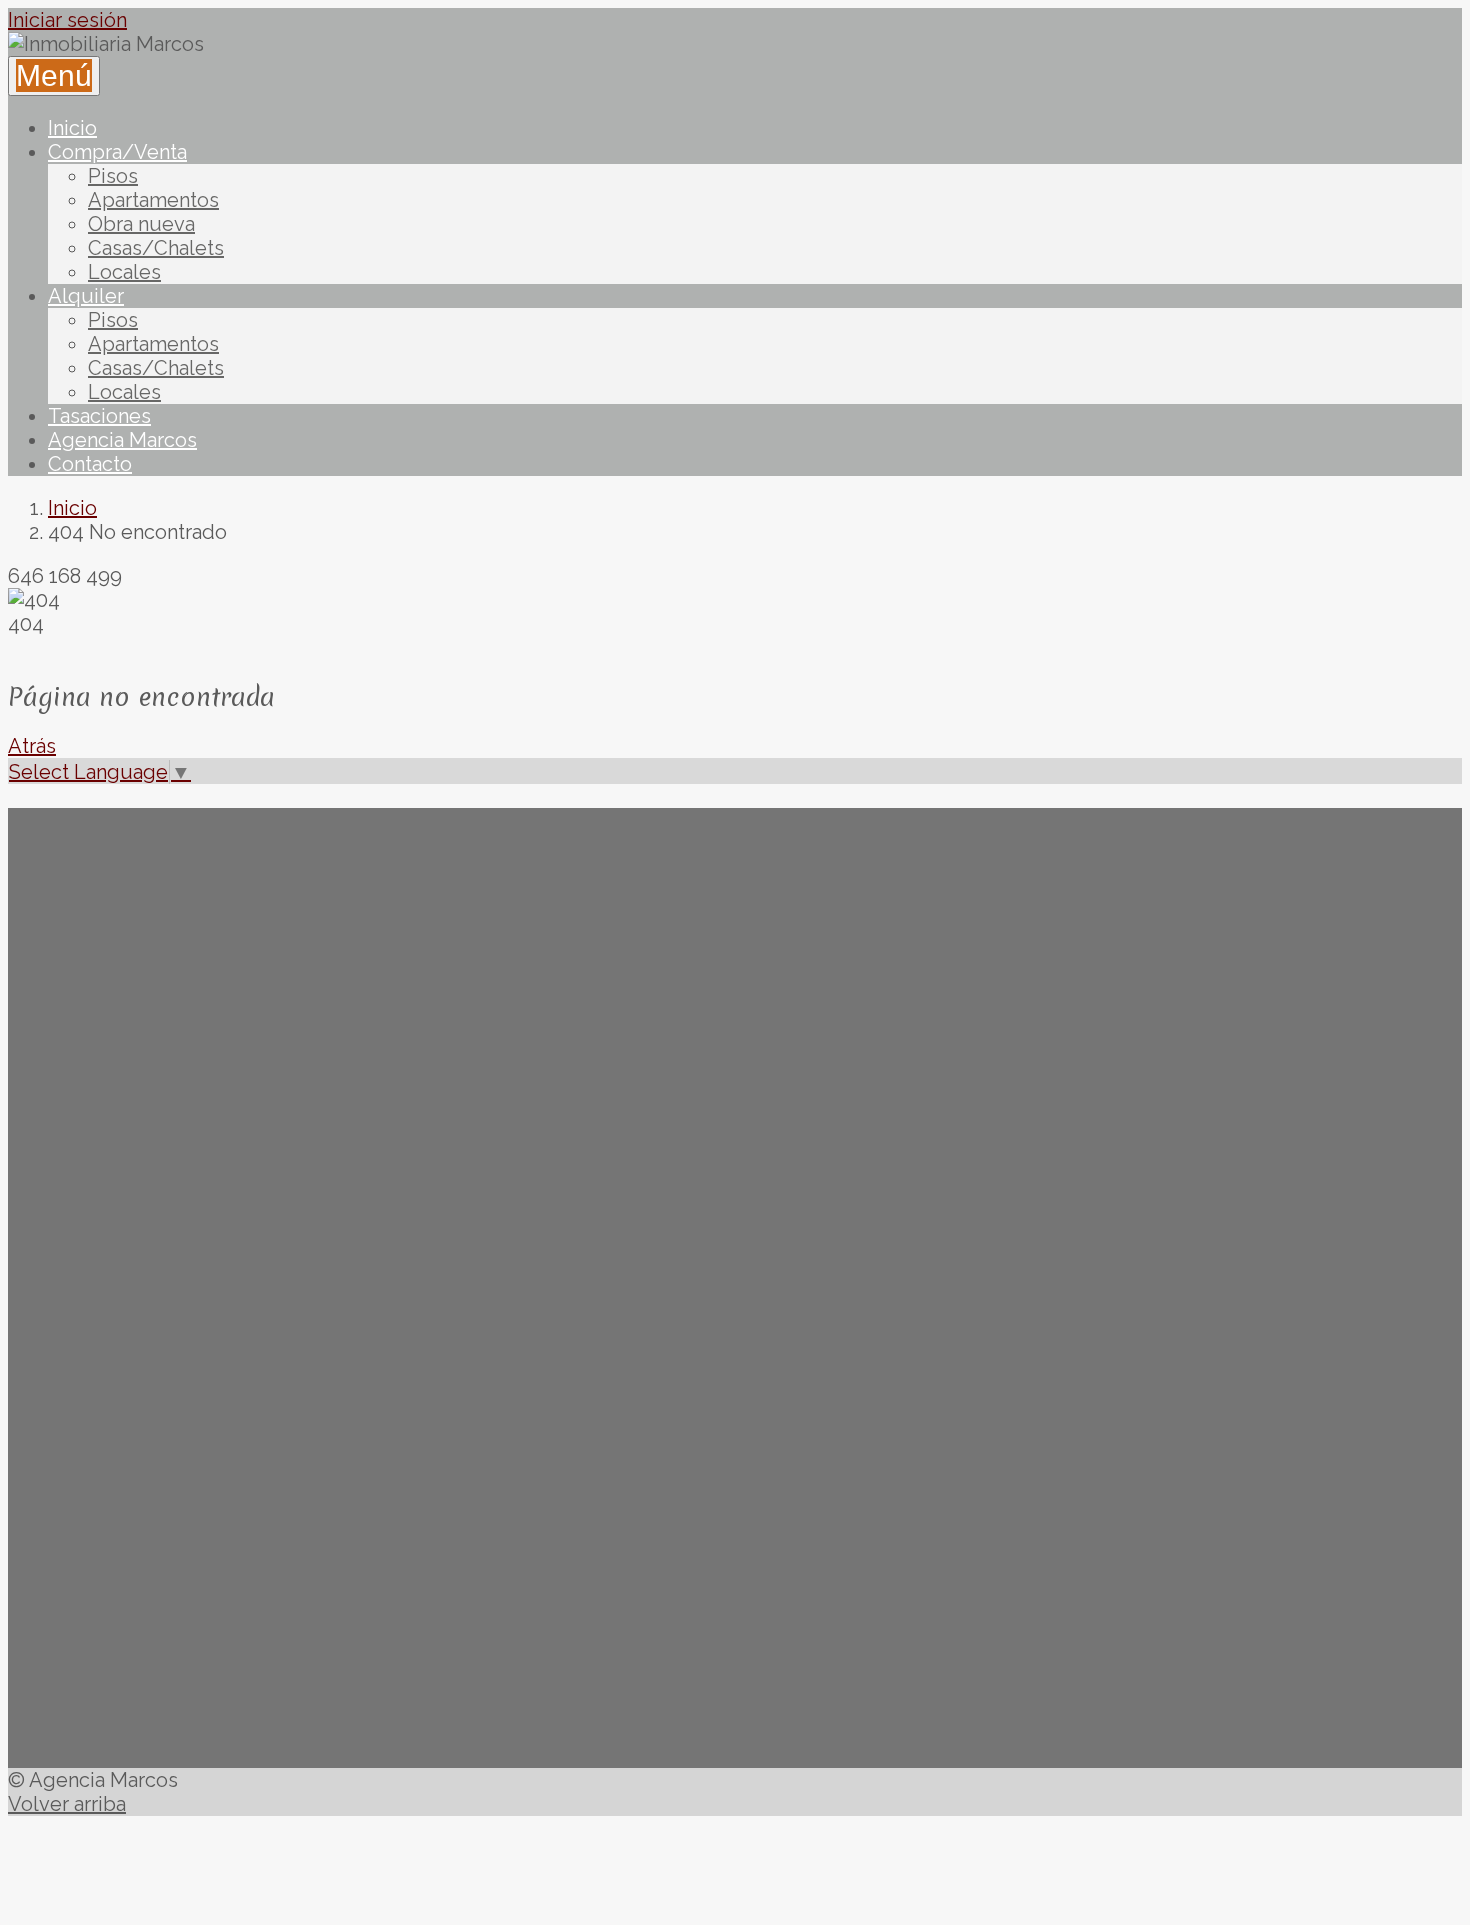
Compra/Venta (117, 152)
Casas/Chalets (156, 248)
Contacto (90, 464)
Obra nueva (141, 224)
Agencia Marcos (122, 440)
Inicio (72, 128)
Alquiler (86, 296)
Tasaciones (99, 416)
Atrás (32, 746)
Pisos (113, 176)
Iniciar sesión (67, 20)
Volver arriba (67, 1804)
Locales (124, 272)
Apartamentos (153, 200)
